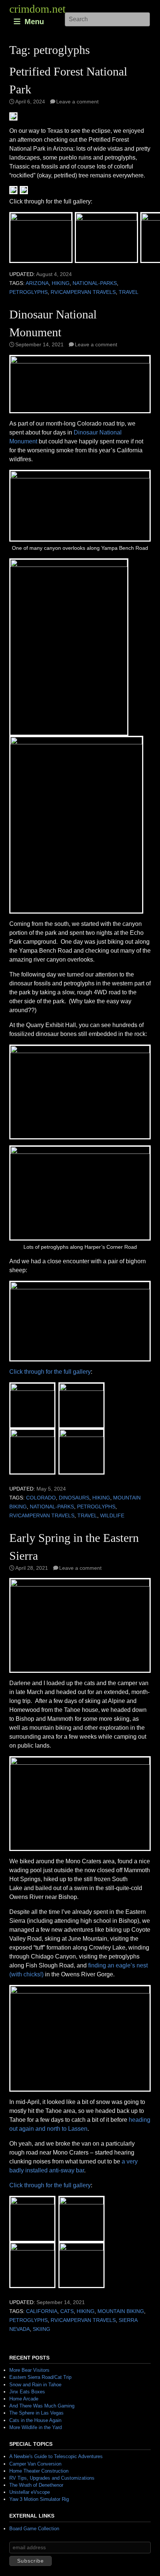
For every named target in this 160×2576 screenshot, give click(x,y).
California (42, 2311)
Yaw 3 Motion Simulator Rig (39, 2499)
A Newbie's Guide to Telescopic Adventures (56, 2456)
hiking (61, 283)
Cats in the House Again (35, 2420)
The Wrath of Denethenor (36, 2485)
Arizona (37, 283)
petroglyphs (28, 292)
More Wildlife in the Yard (36, 2427)
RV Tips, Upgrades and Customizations (52, 2478)
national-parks (95, 283)
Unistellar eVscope (30, 2492)
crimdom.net (37, 9)
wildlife (112, 1516)
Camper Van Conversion (35, 2464)
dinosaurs (74, 1498)
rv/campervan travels (83, 292)
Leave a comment (77, 102)
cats (67, 2311)
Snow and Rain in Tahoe (35, 2385)
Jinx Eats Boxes (27, 2392)
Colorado (41, 1498)
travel (129, 292)
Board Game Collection (34, 2529)
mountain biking (121, 2311)
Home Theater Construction (39, 2471)
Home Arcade (24, 2399)
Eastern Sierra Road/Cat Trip (40, 2377)
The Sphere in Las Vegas (36, 2413)
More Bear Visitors (29, 2370)
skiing (41, 2329)
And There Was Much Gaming (42, 2406)
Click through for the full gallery (50, 1372)
